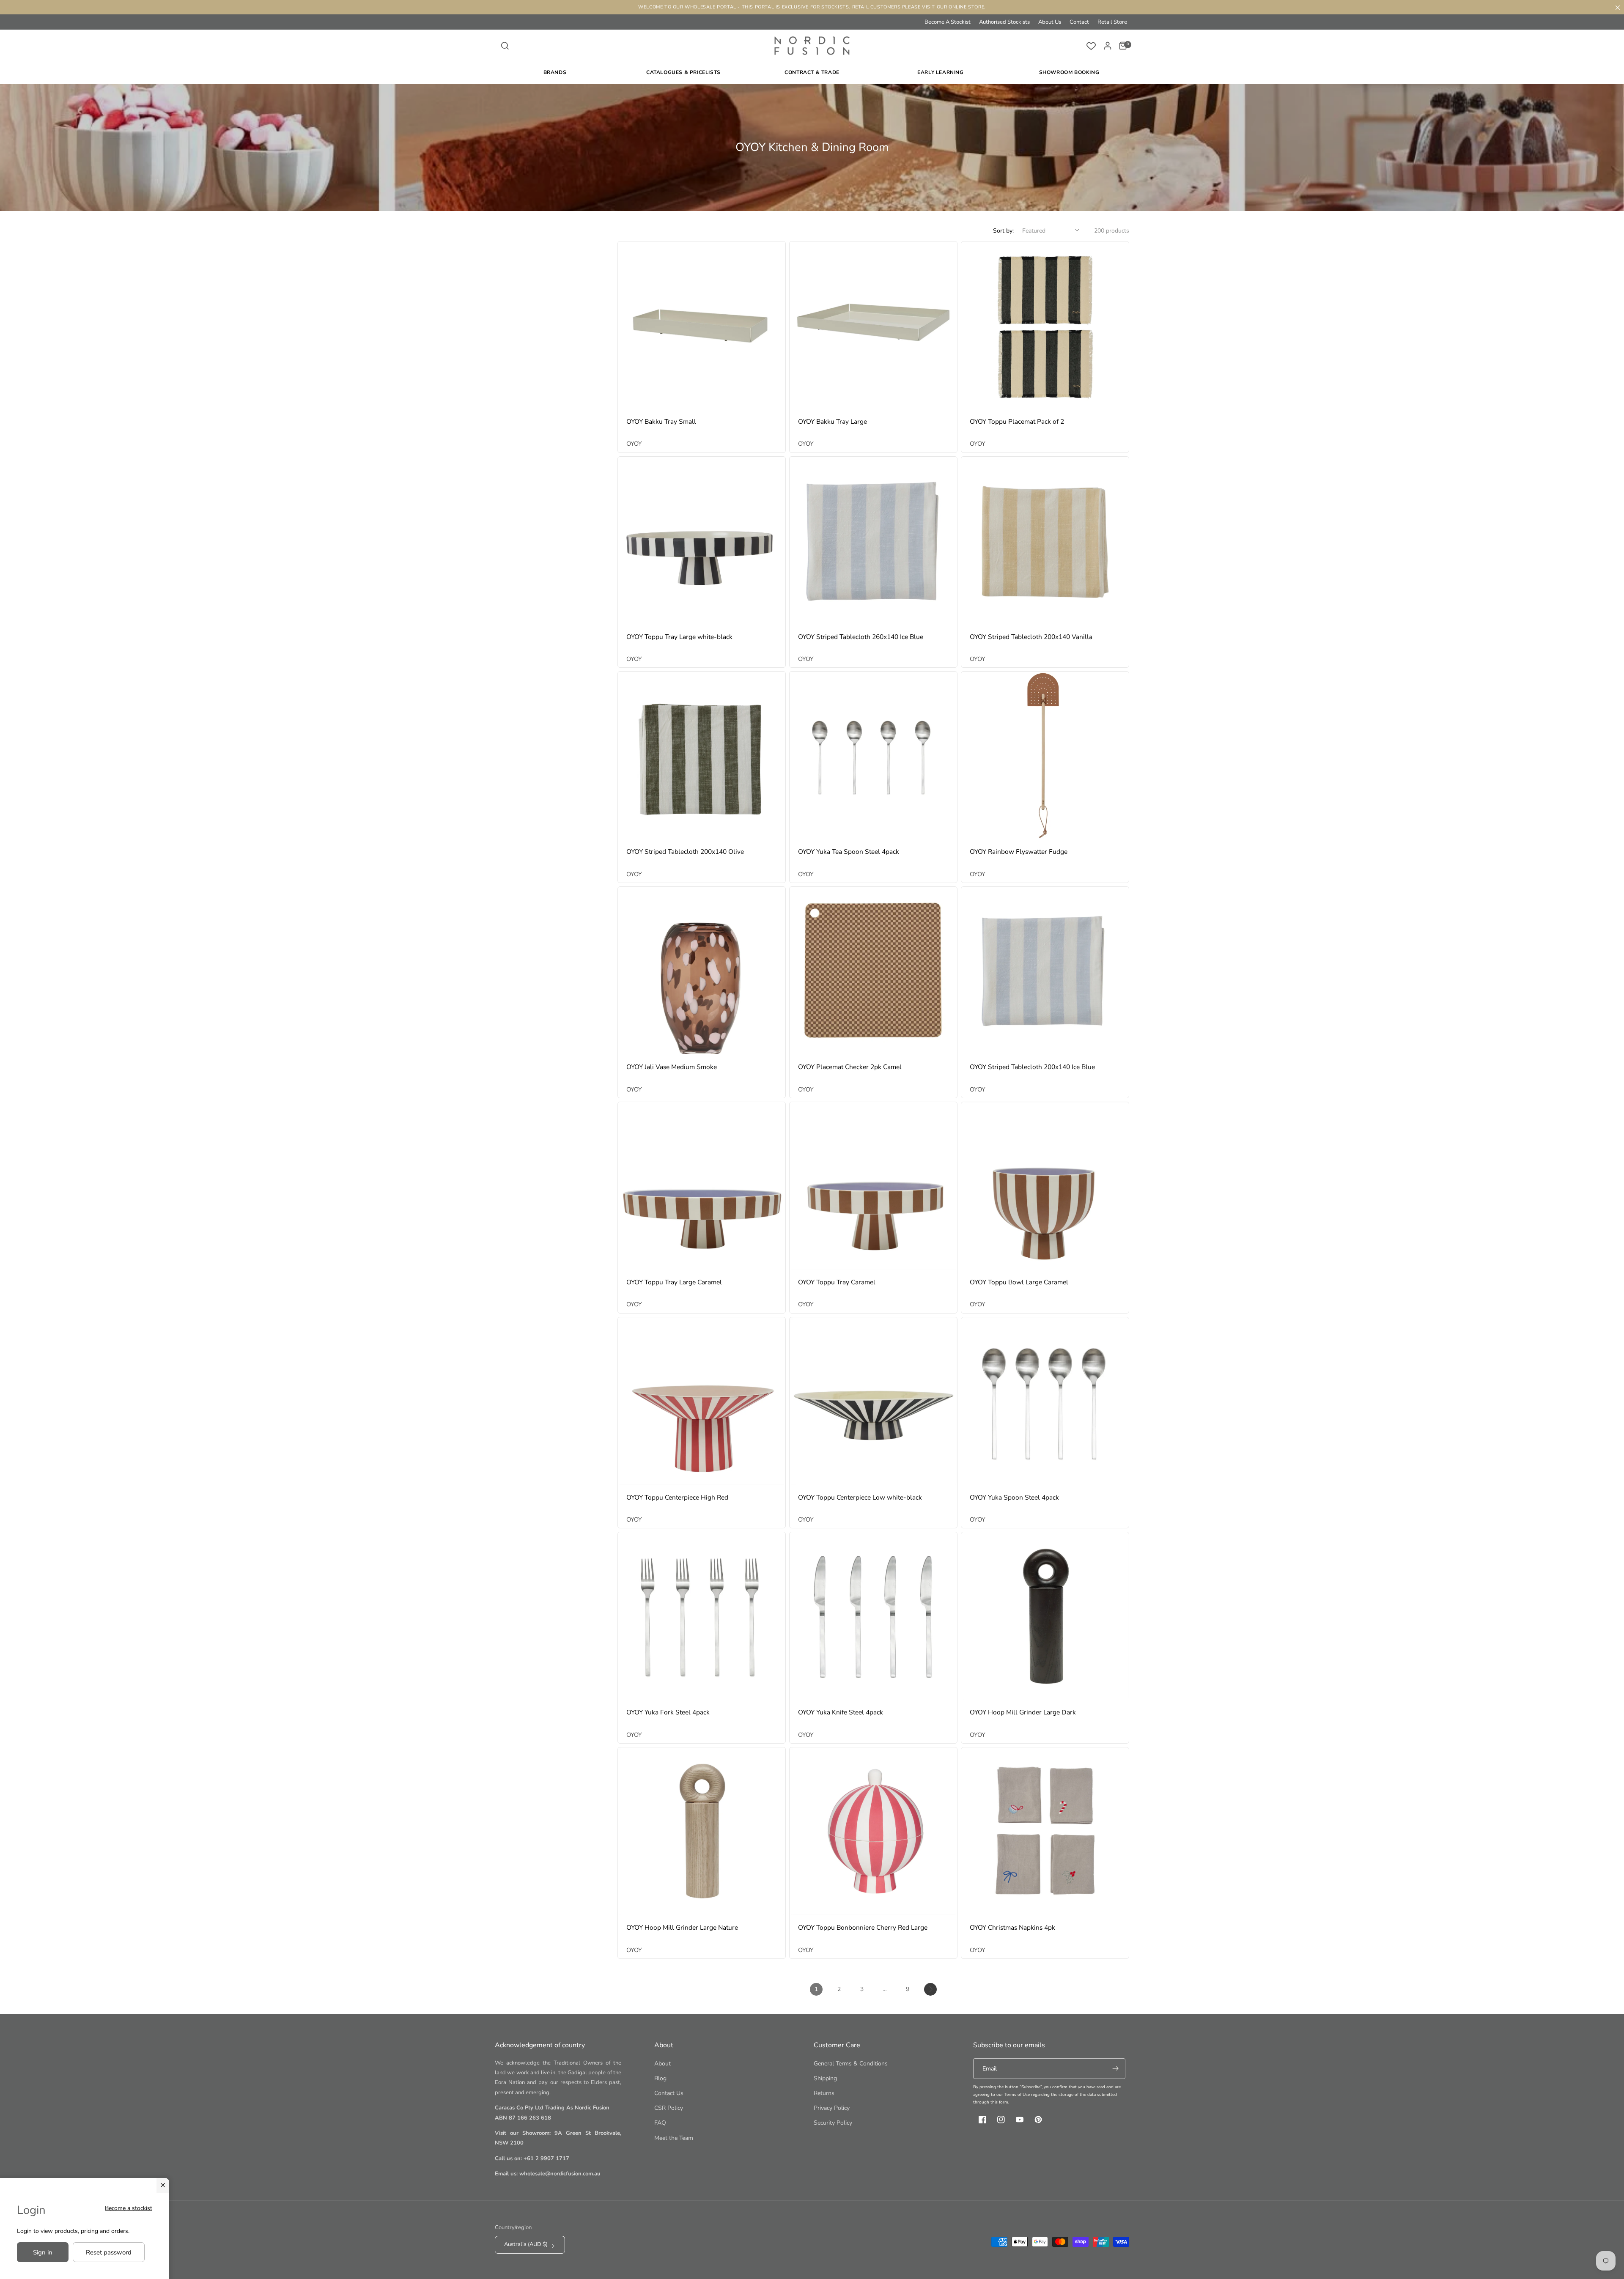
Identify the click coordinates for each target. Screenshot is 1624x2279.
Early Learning (940, 72)
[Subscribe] (1115, 2069)
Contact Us (669, 2093)
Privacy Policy (832, 2108)
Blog (660, 2078)
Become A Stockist (948, 22)
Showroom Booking (1069, 72)
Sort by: (1003, 231)
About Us (1050, 22)
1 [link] (816, 1989)
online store (966, 7)
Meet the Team (674, 2138)
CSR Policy (669, 2108)
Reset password (109, 2252)
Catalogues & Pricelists (683, 72)
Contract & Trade (812, 72)
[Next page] (930, 1989)
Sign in (43, 2252)
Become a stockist (129, 2208)
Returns (824, 2093)
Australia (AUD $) (526, 2244)
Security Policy (833, 2123)
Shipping (825, 2078)
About (662, 2064)
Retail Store (1112, 22)
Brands (555, 72)
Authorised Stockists (1004, 22)
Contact (1079, 22)
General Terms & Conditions (851, 2064)
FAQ (660, 2123)
